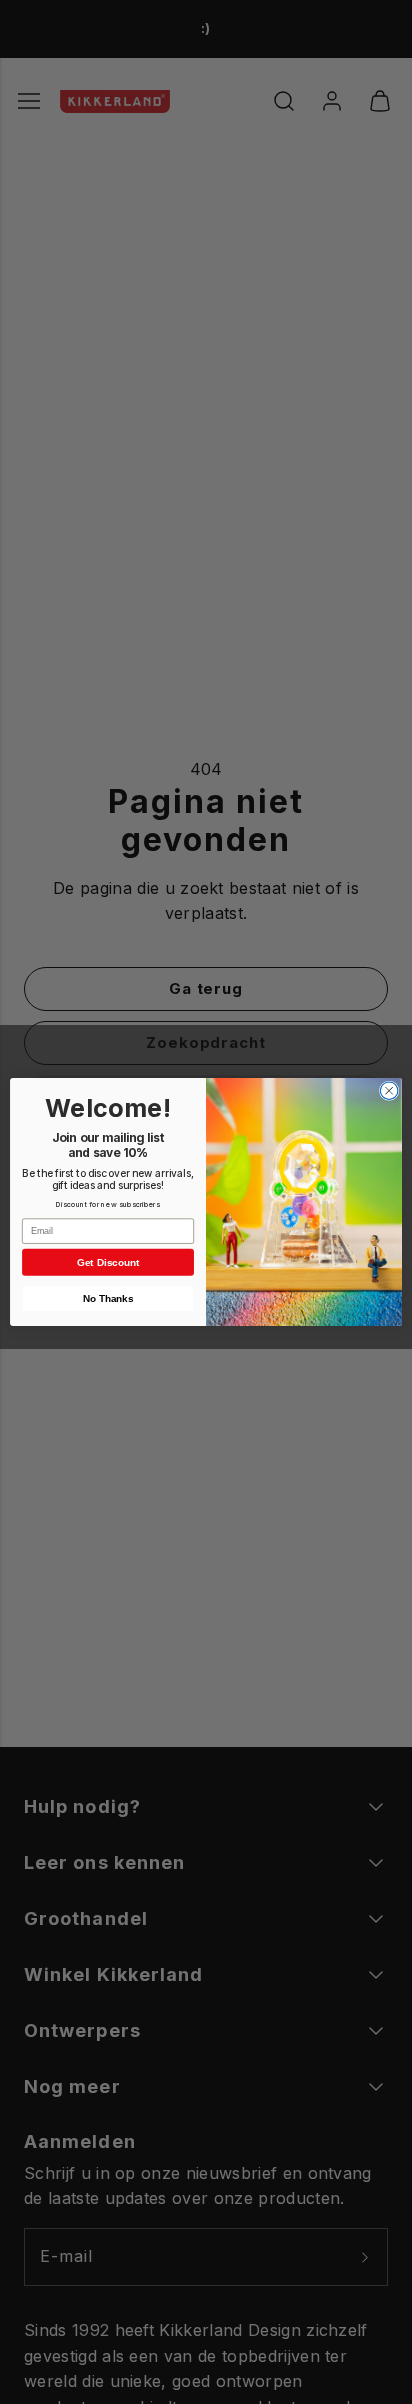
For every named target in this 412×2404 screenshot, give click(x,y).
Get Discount (108, 1262)
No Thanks (108, 1298)
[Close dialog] (389, 1091)
